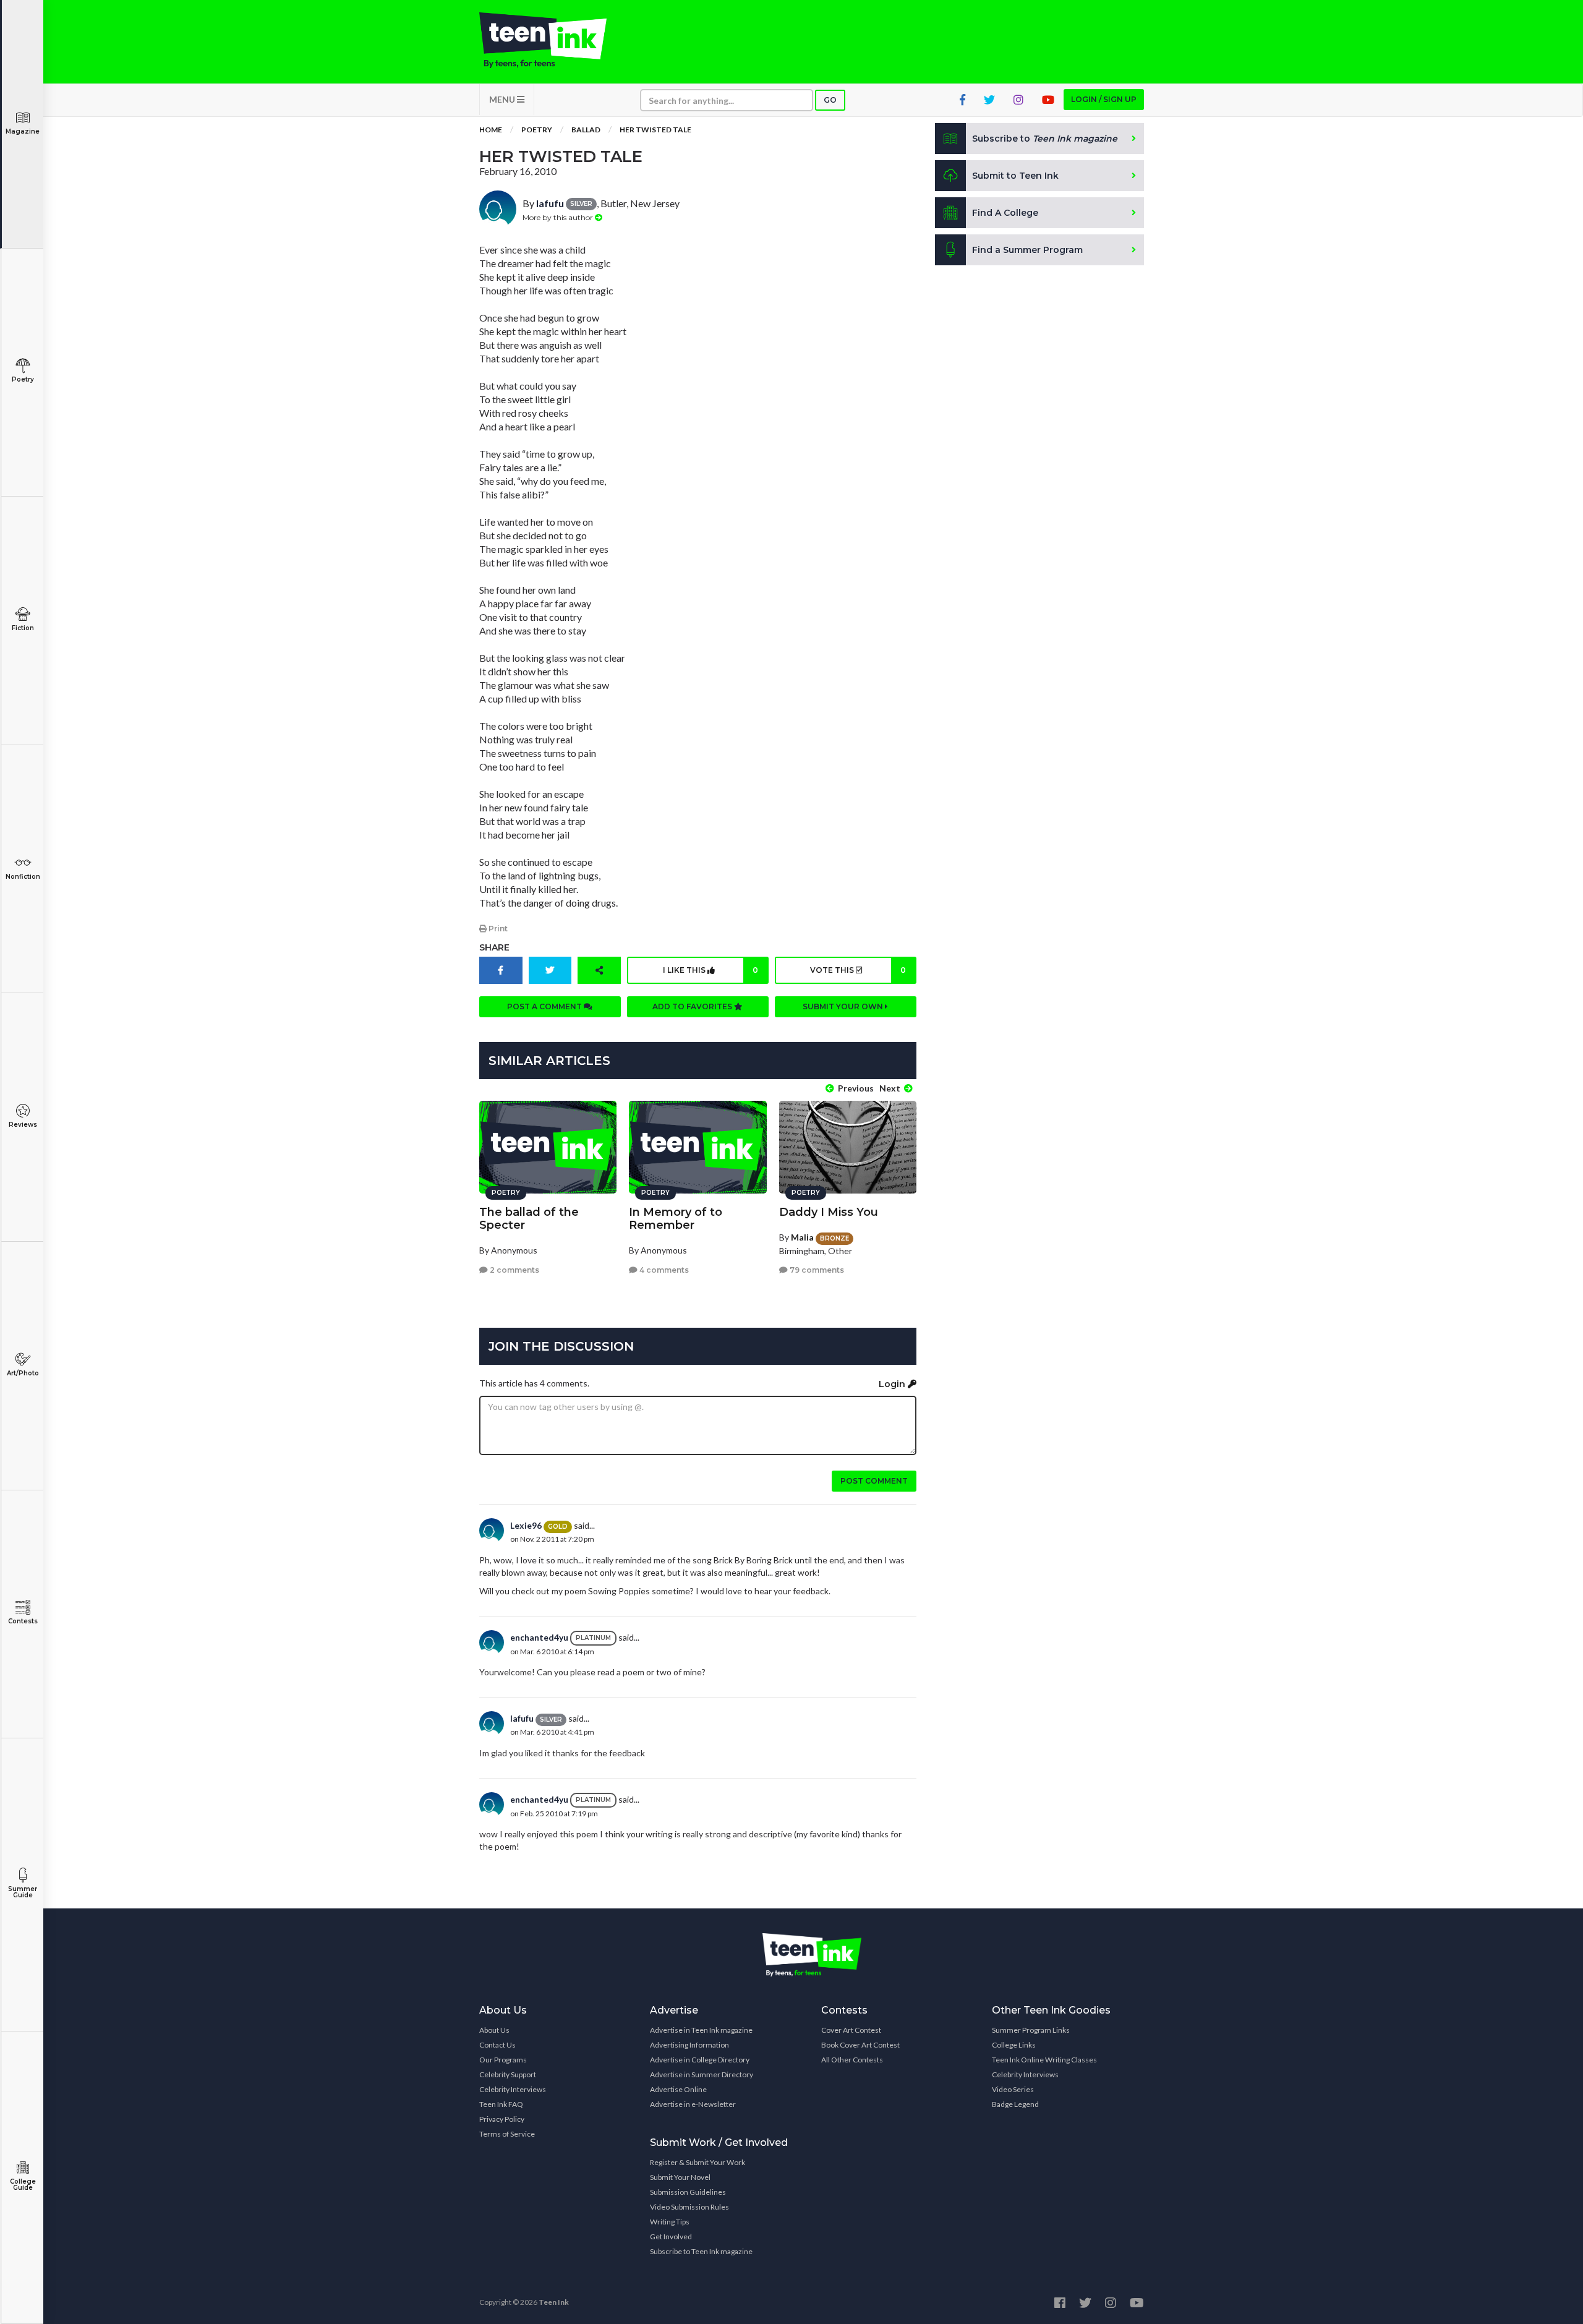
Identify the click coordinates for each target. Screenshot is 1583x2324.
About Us (494, 2030)
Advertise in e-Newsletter (693, 2104)
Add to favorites (693, 1006)
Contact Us (497, 2045)
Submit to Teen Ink (1015, 176)
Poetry (23, 379)
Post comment (874, 1481)
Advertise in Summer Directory (702, 2074)
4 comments (663, 1270)
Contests (23, 1621)
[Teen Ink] (555, 40)
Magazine (23, 131)
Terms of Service (507, 2134)
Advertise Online (678, 2089)
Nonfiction (23, 877)
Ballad (586, 130)
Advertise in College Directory (700, 2060)
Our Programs (503, 2060)
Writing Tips (670, 2222)
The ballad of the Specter (529, 1219)
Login (893, 1384)
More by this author (559, 217)
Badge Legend (1015, 2104)
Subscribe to (1045, 139)
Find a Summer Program (1027, 250)
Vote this (858, 970)
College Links (1014, 2045)
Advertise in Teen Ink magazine (701, 2030)
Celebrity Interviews (513, 2089)
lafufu (550, 203)
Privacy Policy (502, 2119)
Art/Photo (23, 1373)
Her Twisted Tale (655, 130)
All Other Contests (852, 2060)
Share (494, 947)
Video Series (1013, 2089)
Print (497, 929)
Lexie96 (526, 1525)
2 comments (514, 1270)
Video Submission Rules (689, 2207)
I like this (710, 970)
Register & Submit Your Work (698, 2162)
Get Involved (671, 2236)
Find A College (1005, 213)
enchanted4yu (539, 1637)
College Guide (23, 2185)
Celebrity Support (508, 2074)
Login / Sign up (1104, 99)
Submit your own (844, 1006)
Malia (802, 1237)
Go (830, 100)
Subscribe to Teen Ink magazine (701, 2251)
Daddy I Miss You (829, 1212)
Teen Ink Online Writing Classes (1044, 2060)
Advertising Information (689, 2045)
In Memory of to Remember (676, 1219)
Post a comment (545, 1006)
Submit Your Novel (680, 2177)
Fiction (23, 628)
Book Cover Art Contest (860, 2045)
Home (491, 130)
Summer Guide (23, 1892)
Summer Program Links (1031, 2030)
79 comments (816, 1270)
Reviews (23, 1125)
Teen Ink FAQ (501, 2104)
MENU (503, 99)
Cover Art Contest (851, 2030)
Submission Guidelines (688, 2192)
